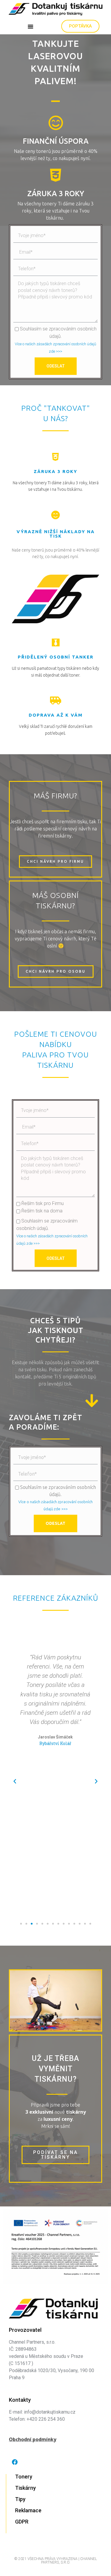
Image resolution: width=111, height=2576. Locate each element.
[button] (30, 26)
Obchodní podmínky (33, 2439)
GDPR (22, 2522)
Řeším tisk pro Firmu (42, 1203)
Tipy (20, 2499)
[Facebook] (15, 2462)
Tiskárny (25, 2488)
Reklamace (28, 2510)
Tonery (24, 2477)
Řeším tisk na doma (42, 1211)
